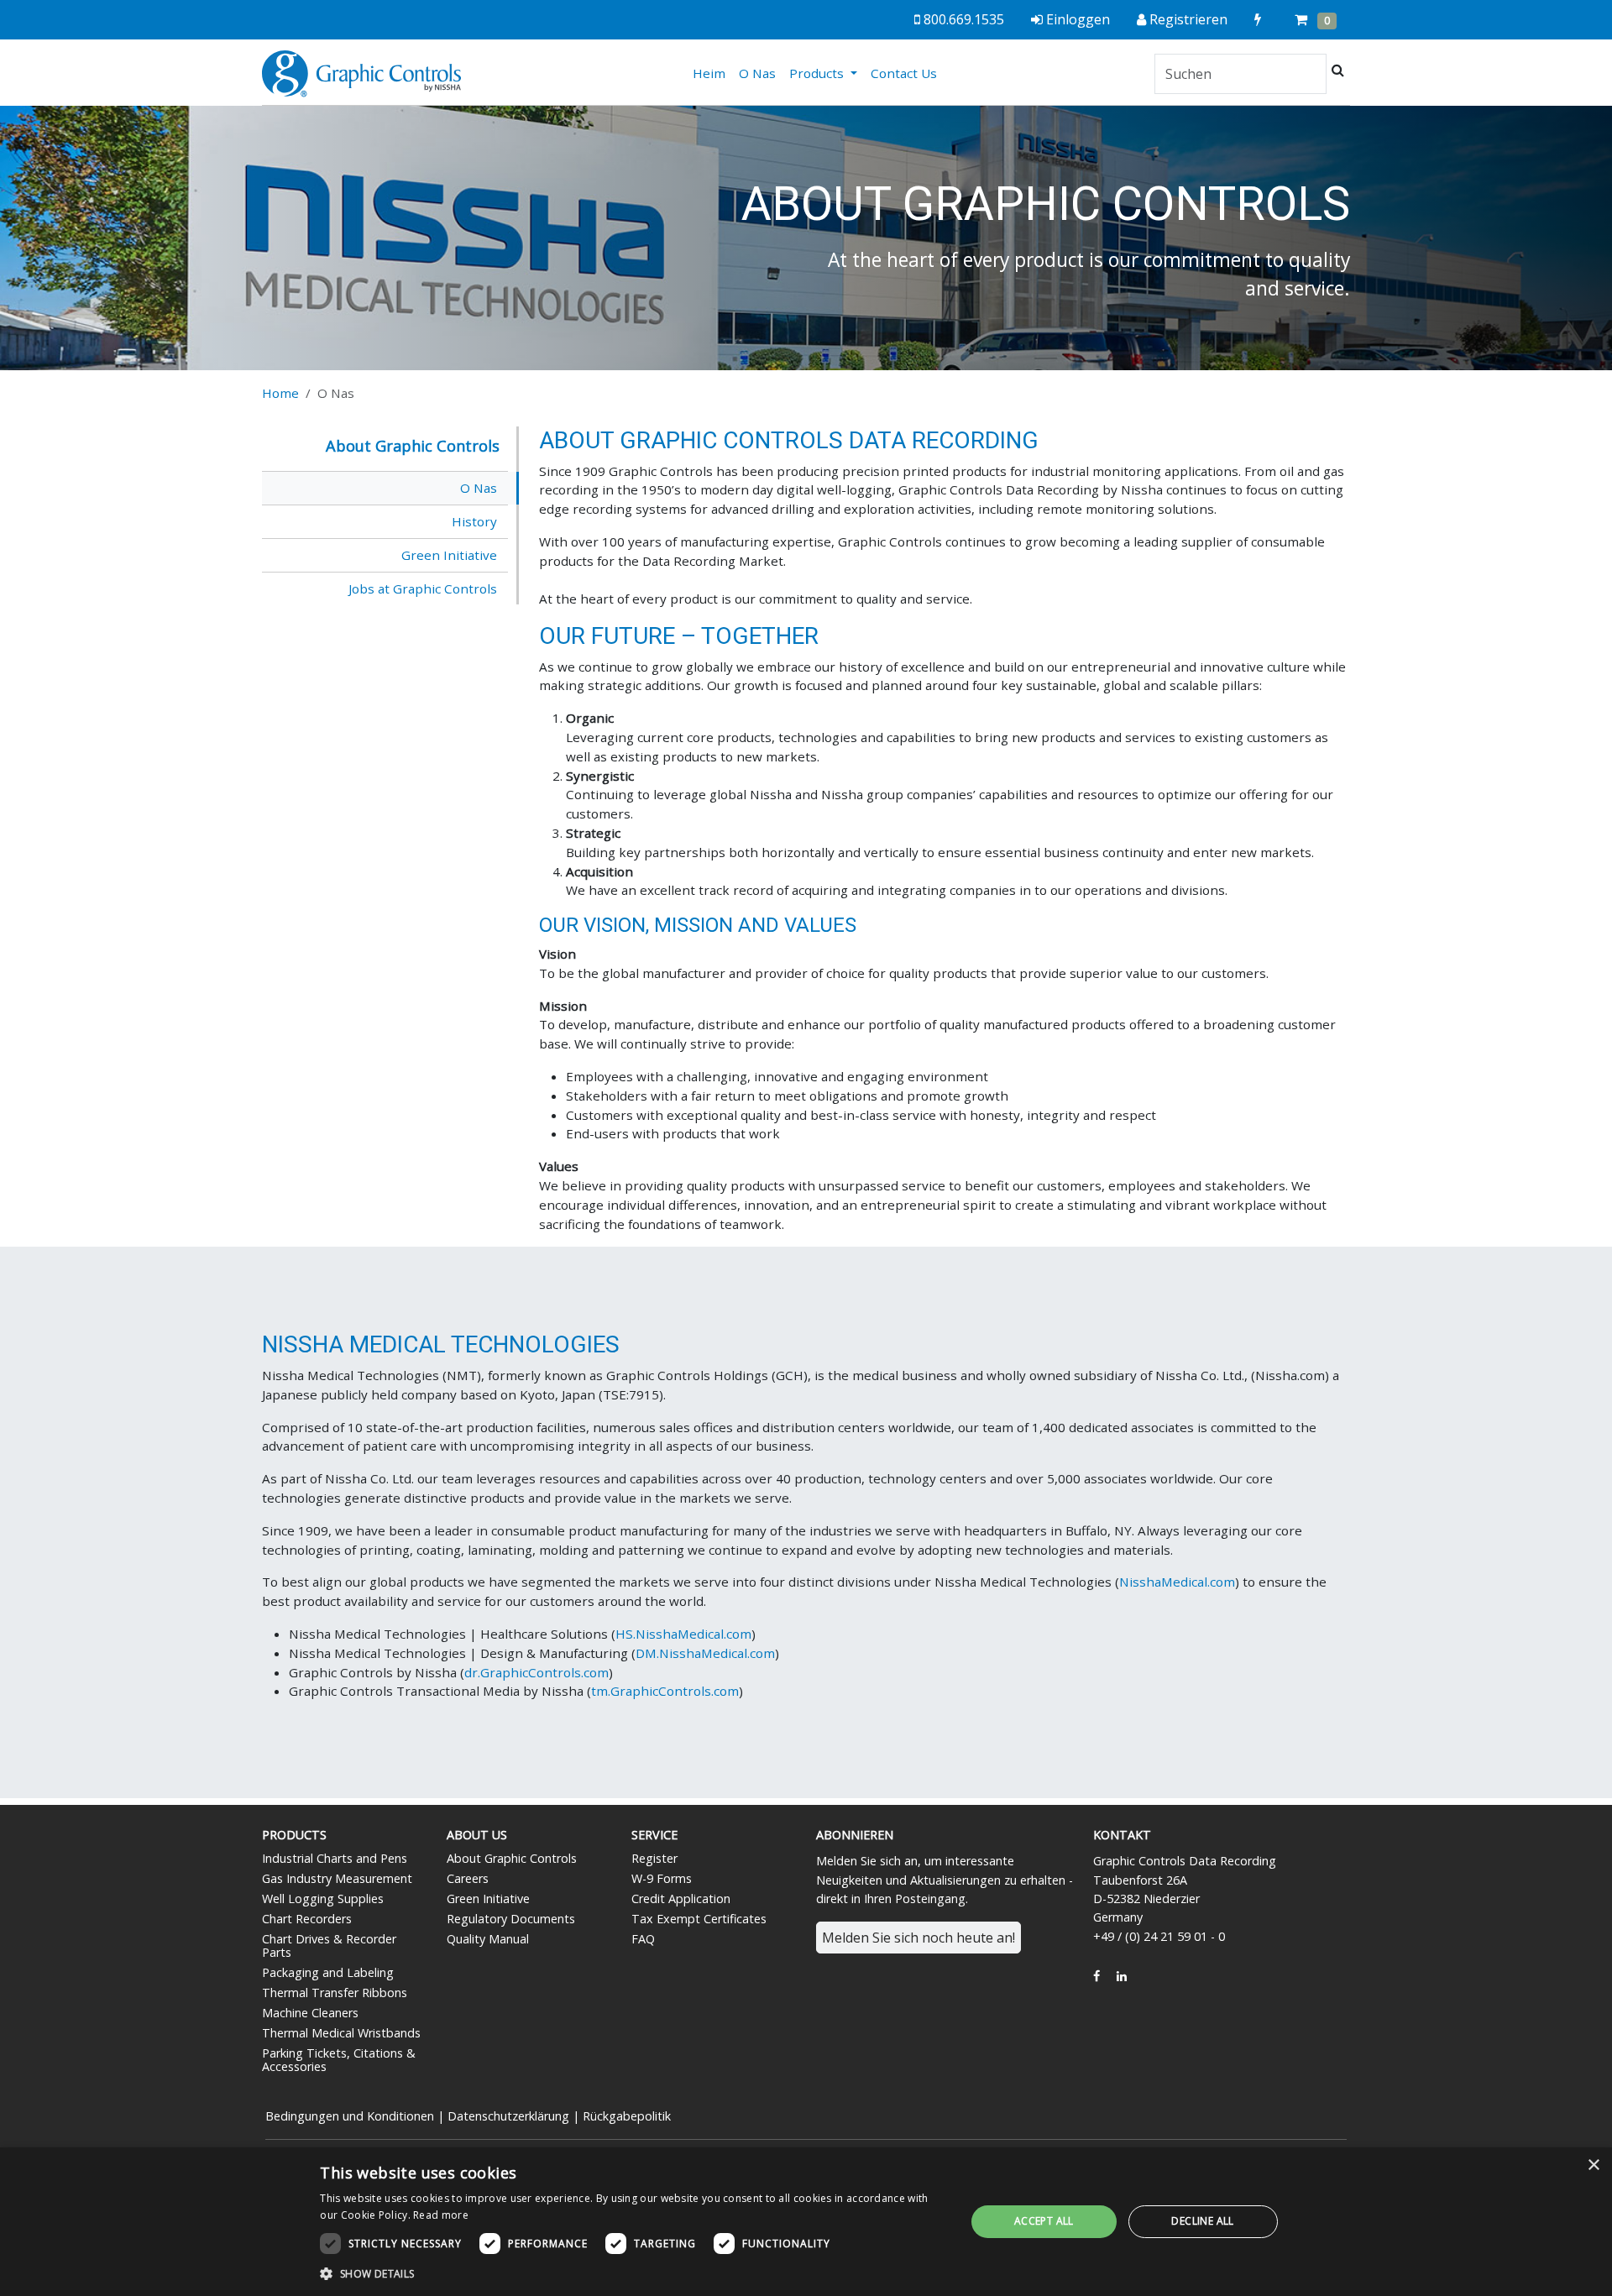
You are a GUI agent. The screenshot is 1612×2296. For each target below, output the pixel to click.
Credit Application (681, 1899)
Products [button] (818, 73)
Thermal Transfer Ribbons (335, 1993)
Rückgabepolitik (627, 2116)
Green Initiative (449, 555)
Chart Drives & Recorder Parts (329, 1946)
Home (280, 393)
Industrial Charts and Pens (335, 1858)
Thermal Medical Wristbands (341, 2033)
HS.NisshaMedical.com (683, 1634)
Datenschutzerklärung (508, 2116)
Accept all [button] (1044, 2221)
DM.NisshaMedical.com (705, 1653)
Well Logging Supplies (323, 1899)
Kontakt (1122, 1835)
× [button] (1593, 2165)
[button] (633, 2273)
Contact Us (904, 73)
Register (654, 1858)
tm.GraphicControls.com (665, 1691)
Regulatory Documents (511, 1919)
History (474, 521)
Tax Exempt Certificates (699, 1919)
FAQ (643, 1939)
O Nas (757, 73)
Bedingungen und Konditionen (350, 2116)
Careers (468, 1878)
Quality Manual (488, 1939)
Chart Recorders (307, 1919)
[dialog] (806, 2222)
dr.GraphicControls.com (536, 1672)
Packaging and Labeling (328, 1972)
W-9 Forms (662, 1878)
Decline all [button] (1202, 2221)
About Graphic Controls (512, 1858)
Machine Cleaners (310, 2013)
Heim (712, 73)
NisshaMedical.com (1177, 1582)
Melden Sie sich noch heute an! (919, 1938)
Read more (441, 2215)
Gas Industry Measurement (337, 1878)
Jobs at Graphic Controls (423, 588)
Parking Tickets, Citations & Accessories (339, 2060)
